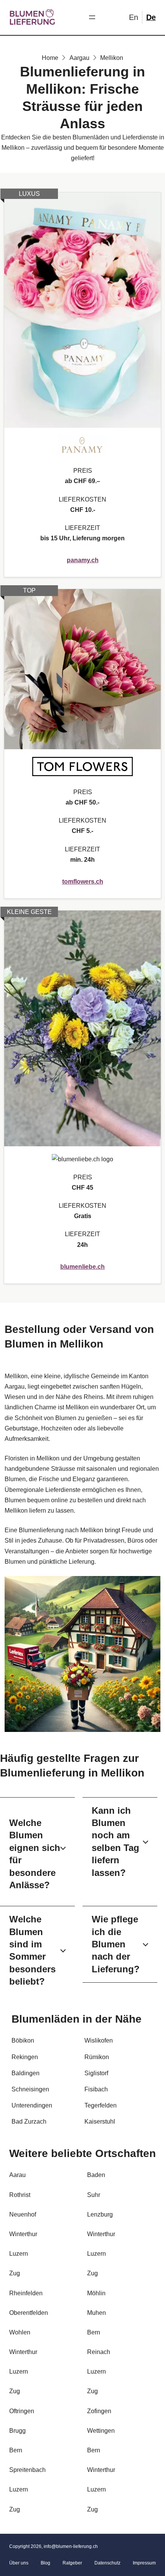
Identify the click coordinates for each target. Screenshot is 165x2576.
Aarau (17, 2175)
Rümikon (97, 2057)
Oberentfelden (29, 2313)
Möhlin (96, 2293)
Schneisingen (30, 2089)
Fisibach (96, 2089)
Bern (94, 2332)
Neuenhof (23, 2214)
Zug (15, 2273)
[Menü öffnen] (92, 17)
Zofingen (99, 2411)
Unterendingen (32, 2105)
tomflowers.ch (83, 882)
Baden (96, 2175)
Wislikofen (99, 2040)
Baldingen (26, 2073)
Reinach (99, 2352)
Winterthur (23, 2234)
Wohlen (20, 2332)
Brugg (17, 2431)
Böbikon (23, 2040)
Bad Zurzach (29, 2122)
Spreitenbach (27, 2470)
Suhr (94, 2195)
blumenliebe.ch (82, 1267)
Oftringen (22, 2411)
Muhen (97, 2313)
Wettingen (101, 2431)
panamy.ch (83, 560)
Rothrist (20, 2195)
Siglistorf (96, 2073)
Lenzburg (100, 2214)
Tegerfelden (101, 2105)
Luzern (19, 2254)
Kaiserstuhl (100, 2122)
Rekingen (25, 2057)
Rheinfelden (26, 2293)
